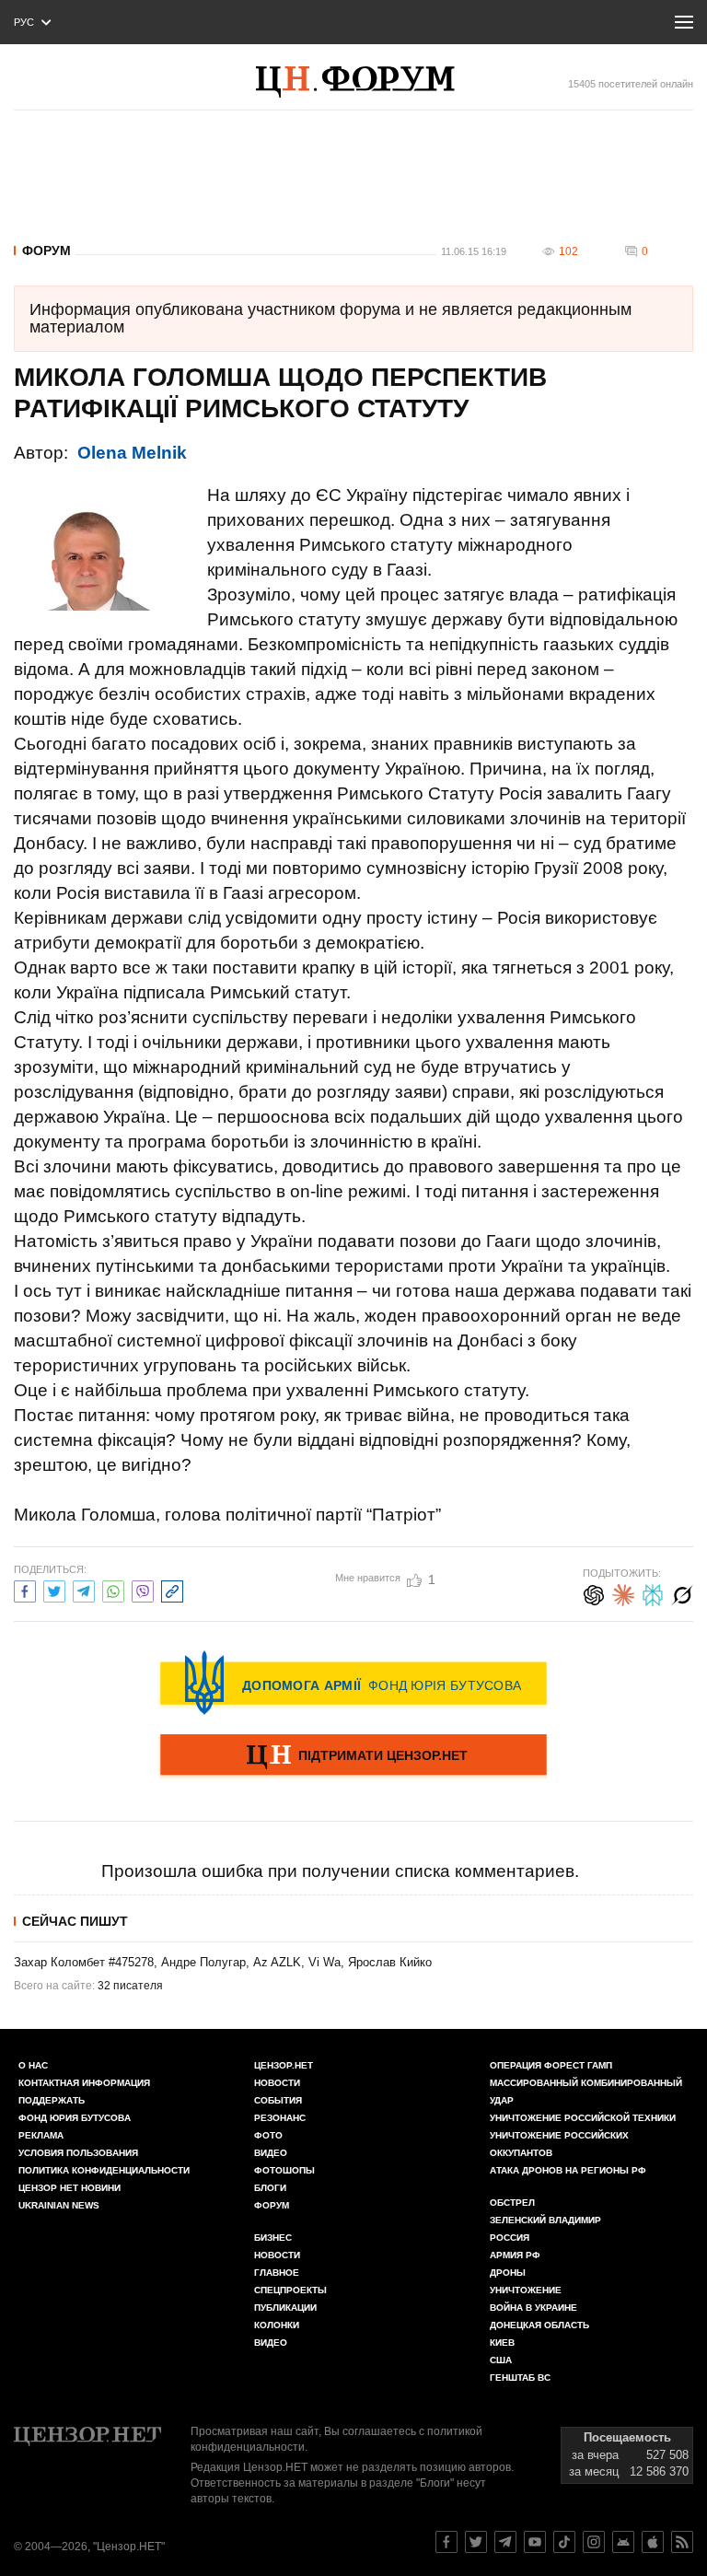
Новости (277, 2083)
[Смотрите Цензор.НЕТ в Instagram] (594, 2542)
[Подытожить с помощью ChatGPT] (594, 1593)
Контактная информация (84, 2083)
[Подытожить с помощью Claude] (623, 1593)
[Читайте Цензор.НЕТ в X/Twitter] (476, 2542)
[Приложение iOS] (653, 2542)
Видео (271, 2153)
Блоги (270, 2188)
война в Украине (533, 2308)
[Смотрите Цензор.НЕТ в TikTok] (564, 2542)
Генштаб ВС (520, 2378)
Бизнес (273, 2238)
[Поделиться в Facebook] (25, 1589)
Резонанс (280, 2118)
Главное (277, 2273)
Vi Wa (325, 1962)
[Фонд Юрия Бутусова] (353, 1683)
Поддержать (52, 2100)
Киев (502, 2343)
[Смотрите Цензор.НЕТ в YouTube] (535, 2542)
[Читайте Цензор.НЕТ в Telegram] (505, 2542)
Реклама (41, 2135)
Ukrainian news (59, 2205)
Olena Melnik (132, 453)
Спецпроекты (290, 2290)
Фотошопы (284, 2170)
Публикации (285, 2308)
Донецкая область (539, 2325)
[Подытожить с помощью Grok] (682, 1593)
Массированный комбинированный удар (586, 2092)
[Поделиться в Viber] (143, 1589)
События (278, 2100)
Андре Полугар (203, 1962)
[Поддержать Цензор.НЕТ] (353, 1756)
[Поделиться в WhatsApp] (113, 1589)
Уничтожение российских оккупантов (559, 2144)
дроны (508, 2273)
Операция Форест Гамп (551, 2065)
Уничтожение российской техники (583, 2118)
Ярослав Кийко (390, 1962)
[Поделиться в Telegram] (84, 1589)
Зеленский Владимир (545, 2220)
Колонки (277, 2325)
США (501, 2360)
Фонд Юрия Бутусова (75, 2118)
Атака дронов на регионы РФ (568, 2170)
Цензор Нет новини (70, 2188)
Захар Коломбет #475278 (84, 1962)
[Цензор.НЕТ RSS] (682, 2542)
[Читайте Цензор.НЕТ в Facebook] (446, 2542)
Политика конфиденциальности (104, 2170)
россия (510, 2238)
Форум (46, 251)
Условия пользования (78, 2153)
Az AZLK (277, 1962)
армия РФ (515, 2255)
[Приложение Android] (623, 2542)
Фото (268, 2135)
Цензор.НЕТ (284, 2065)
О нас (33, 2065)
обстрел (512, 2203)
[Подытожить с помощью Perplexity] (653, 1593)
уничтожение (526, 2290)
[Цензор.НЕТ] (375, 82)
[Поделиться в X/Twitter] (54, 1589)
